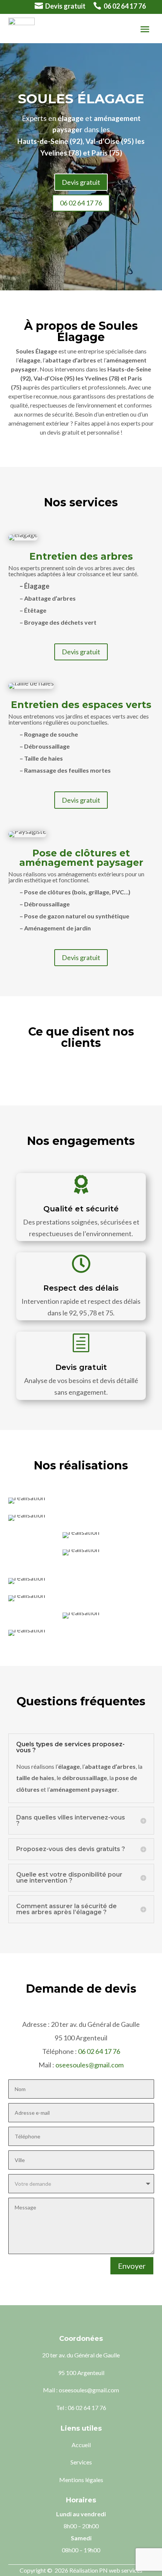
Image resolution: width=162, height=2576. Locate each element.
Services (81, 2462)
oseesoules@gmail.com (89, 2065)
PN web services (121, 2570)
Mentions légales (81, 2480)
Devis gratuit (65, 6)
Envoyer (132, 2266)
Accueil (81, 2445)
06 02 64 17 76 (125, 6)
